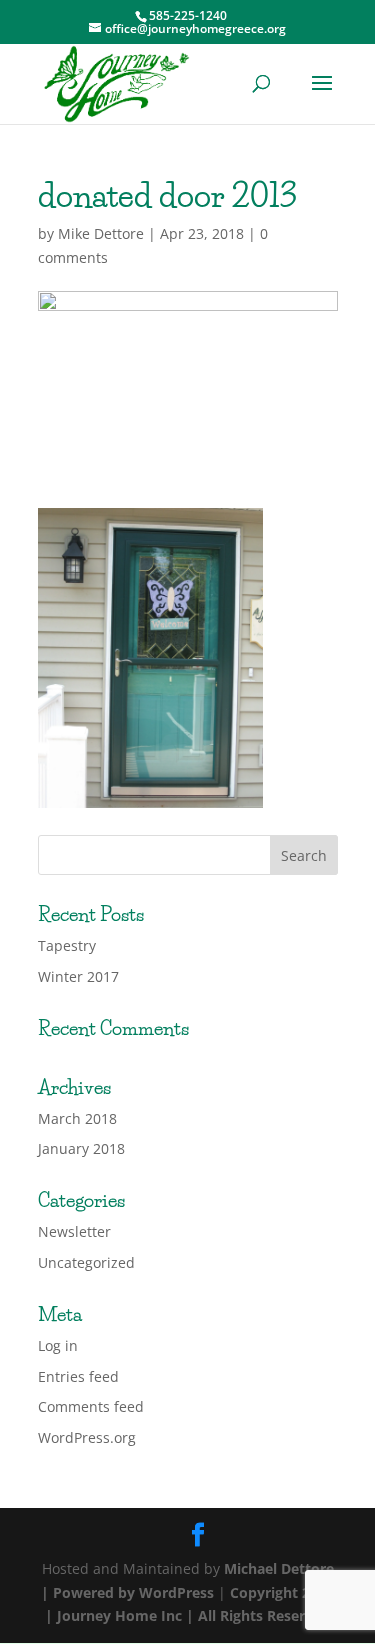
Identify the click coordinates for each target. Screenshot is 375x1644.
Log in (58, 1345)
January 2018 (81, 1148)
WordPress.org (87, 1437)
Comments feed (91, 1406)
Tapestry (67, 945)
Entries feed (78, 1376)
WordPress (176, 1592)
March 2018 (77, 1118)
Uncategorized (86, 1262)
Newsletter (74, 1231)
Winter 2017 (78, 976)
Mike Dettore (101, 233)
